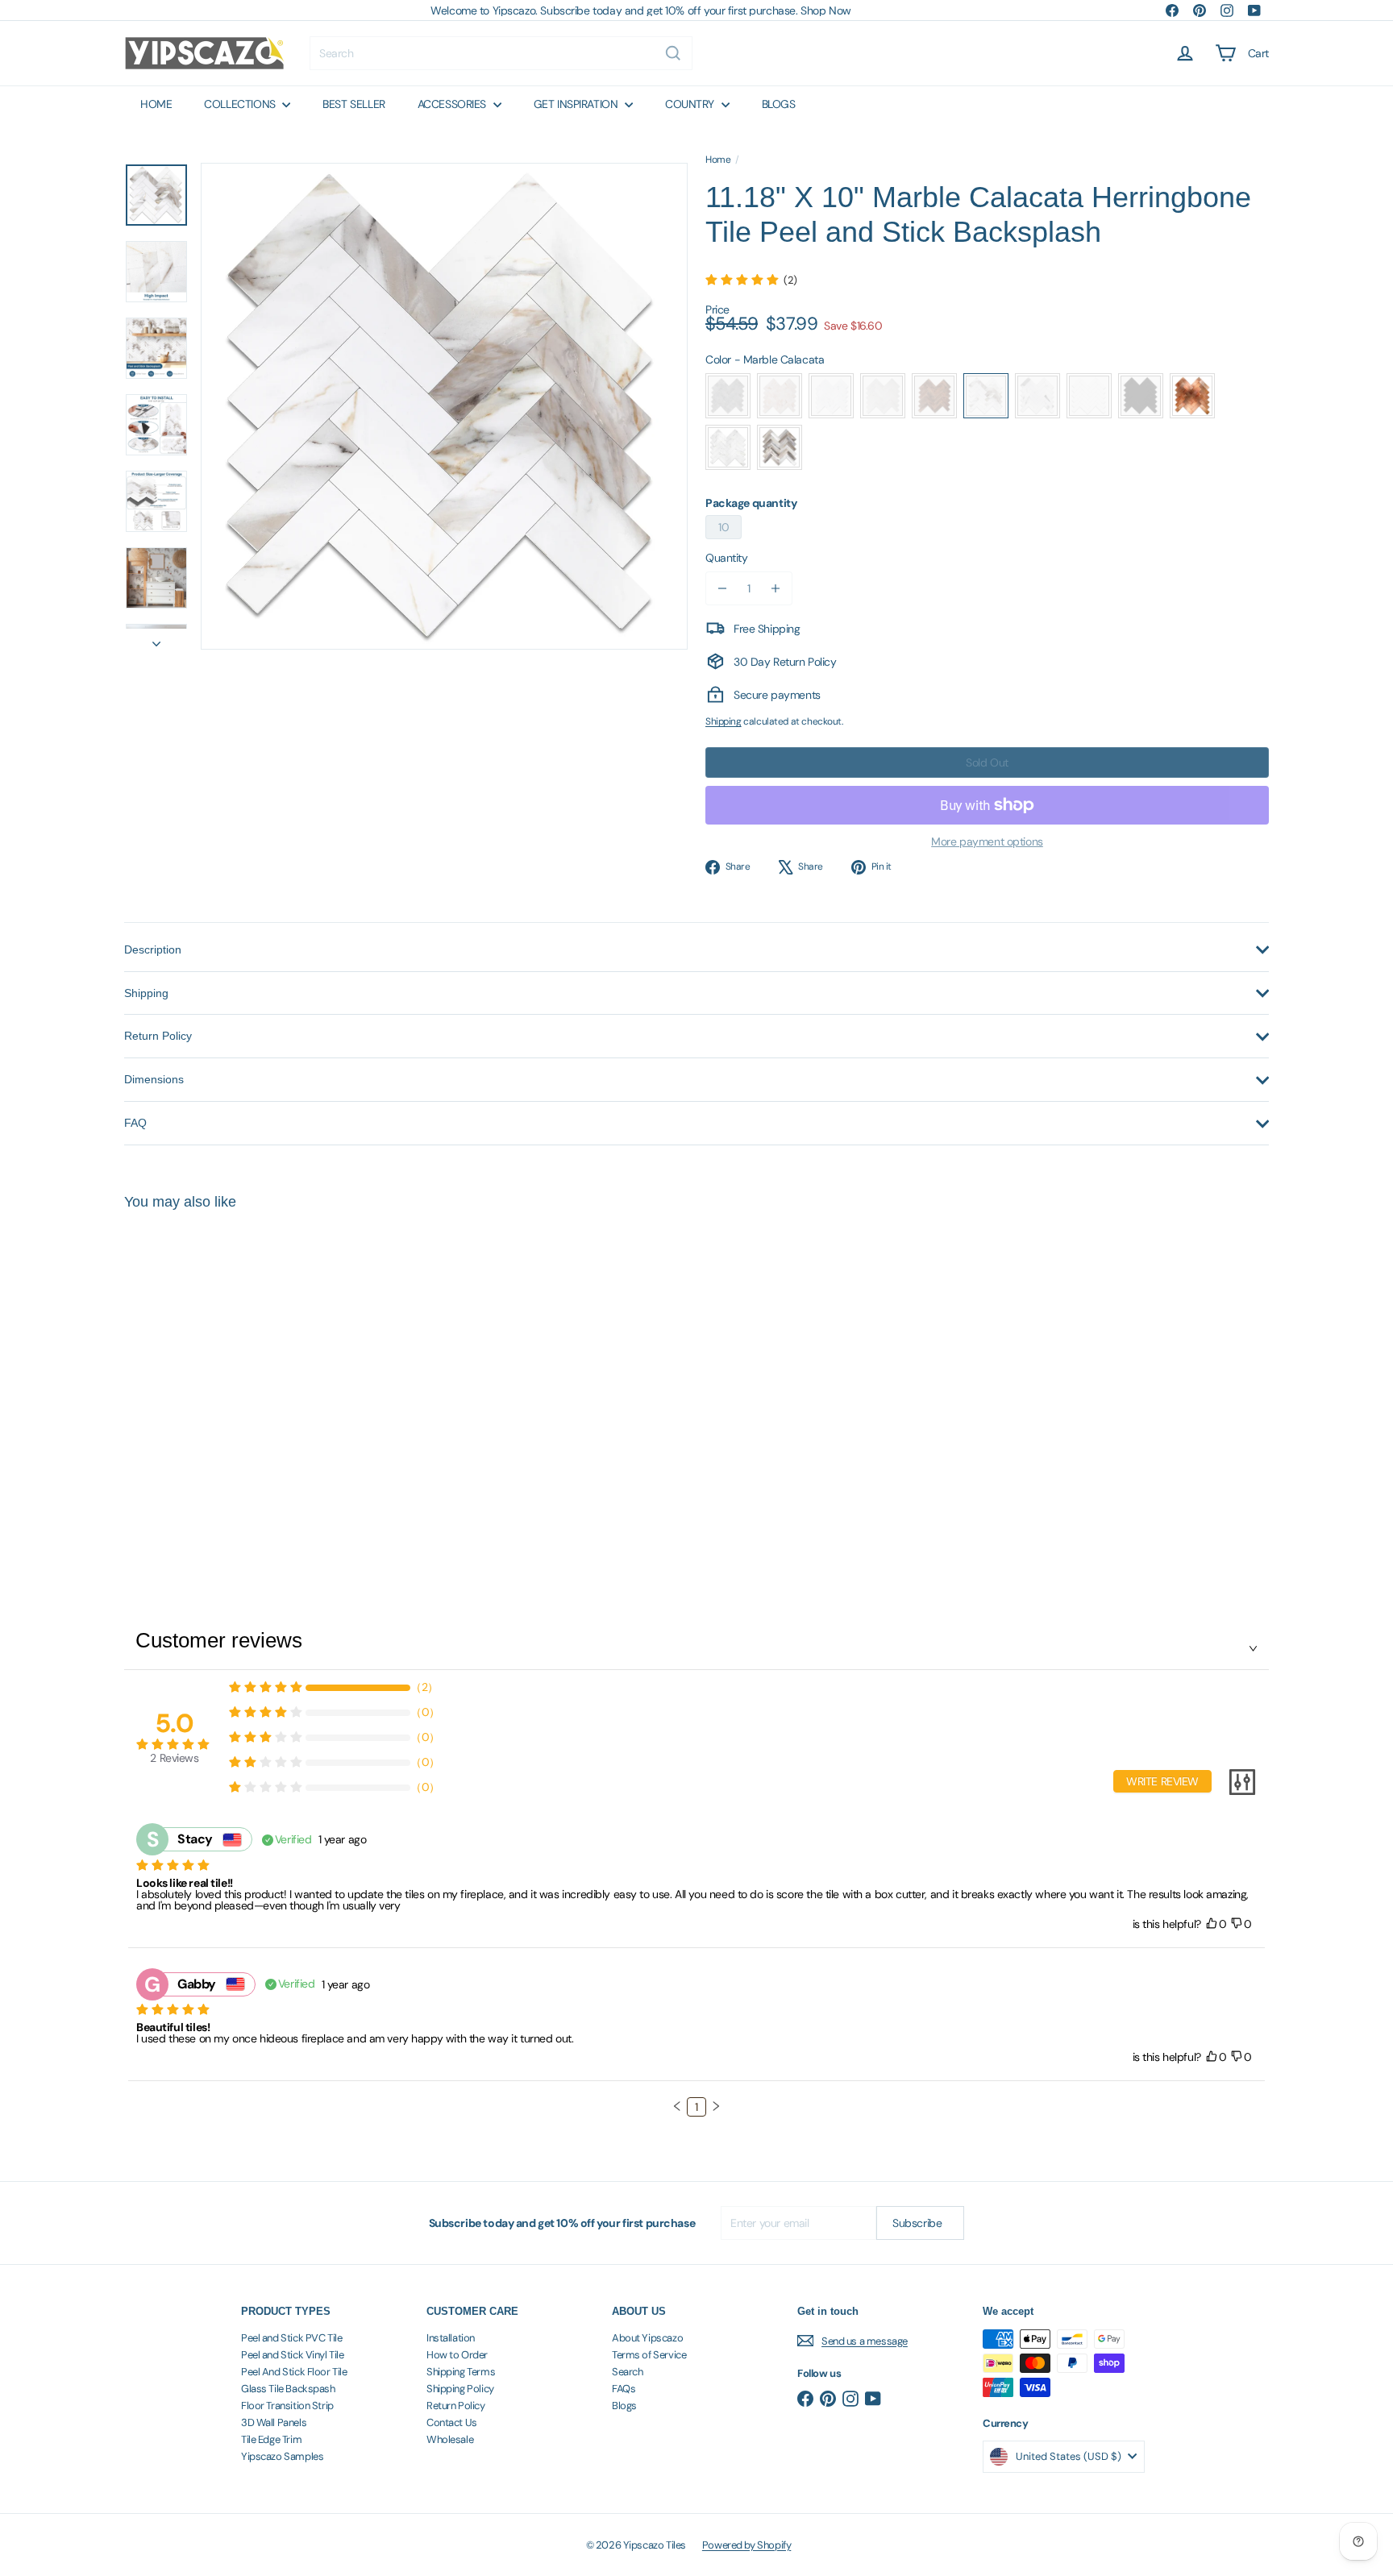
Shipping (724, 721)
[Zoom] (444, 406)
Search (627, 2372)
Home (718, 160)
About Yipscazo (647, 2338)
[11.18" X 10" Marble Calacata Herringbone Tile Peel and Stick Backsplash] (213, 1379)
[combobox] (501, 53)
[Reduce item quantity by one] (722, 588)
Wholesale (450, 2439)
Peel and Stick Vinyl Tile (293, 2355)
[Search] (673, 53)
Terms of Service (649, 2355)
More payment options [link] (987, 841)
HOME (156, 104)
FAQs (624, 2389)
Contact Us (452, 2422)
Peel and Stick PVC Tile (291, 2338)
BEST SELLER (353, 104)
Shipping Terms (461, 2372)
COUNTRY (691, 104)
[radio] (728, 396)
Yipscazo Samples (282, 2456)
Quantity (727, 558)
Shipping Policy (460, 2389)
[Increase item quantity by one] (776, 588)
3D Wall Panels (274, 2422)
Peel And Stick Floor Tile (294, 2372)
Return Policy (456, 2406)
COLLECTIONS (241, 104)
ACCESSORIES (453, 104)
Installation (451, 2338)
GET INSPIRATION (577, 104)
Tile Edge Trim (271, 2439)
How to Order (457, 2355)
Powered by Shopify (746, 2545)
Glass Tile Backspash (288, 2389)
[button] (677, 2106)
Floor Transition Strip (287, 2406)
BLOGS (779, 104)
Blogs (624, 2406)
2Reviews (174, 1758)
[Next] (156, 639)
